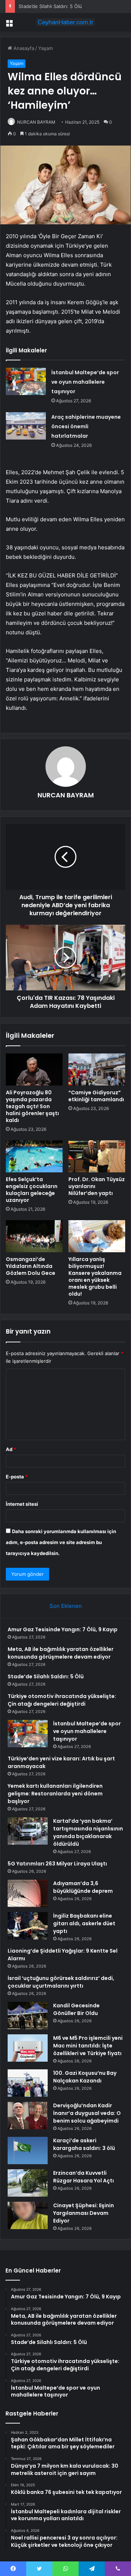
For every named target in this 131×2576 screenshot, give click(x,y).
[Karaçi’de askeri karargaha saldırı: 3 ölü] (28, 2150)
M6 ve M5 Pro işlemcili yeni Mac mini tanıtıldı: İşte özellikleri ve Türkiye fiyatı (88, 2046)
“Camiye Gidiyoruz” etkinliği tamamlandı (96, 1096)
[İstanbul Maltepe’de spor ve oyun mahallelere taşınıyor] (26, 381)
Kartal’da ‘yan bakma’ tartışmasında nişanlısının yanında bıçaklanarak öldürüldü (88, 1832)
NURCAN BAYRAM (36, 122)
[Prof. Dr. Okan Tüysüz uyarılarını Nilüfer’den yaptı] (97, 1156)
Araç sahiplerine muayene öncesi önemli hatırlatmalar (86, 426)
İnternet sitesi (22, 1504)
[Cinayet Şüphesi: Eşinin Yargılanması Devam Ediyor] (28, 2215)
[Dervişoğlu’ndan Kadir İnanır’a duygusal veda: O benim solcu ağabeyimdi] (28, 2115)
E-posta (17, 1477)
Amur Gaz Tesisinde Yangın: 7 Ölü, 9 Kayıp (63, 1629)
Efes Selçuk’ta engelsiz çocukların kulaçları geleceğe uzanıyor (32, 1190)
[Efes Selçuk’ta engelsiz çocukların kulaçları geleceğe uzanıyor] (34, 1156)
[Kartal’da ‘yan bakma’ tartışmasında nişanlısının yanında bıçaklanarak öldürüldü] (28, 1831)
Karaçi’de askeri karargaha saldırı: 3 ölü (84, 2144)
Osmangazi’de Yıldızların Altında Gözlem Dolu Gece (31, 1266)
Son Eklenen (66, 1606)
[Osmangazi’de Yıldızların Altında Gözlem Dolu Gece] (34, 1236)
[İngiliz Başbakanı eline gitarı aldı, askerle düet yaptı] (28, 1926)
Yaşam (45, 48)
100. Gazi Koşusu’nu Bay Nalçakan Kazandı (85, 2077)
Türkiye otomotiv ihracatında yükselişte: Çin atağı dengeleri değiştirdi (62, 1700)
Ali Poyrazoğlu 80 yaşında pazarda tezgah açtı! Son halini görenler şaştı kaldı (32, 1106)
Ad (11, 1449)
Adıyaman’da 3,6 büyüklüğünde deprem (83, 1887)
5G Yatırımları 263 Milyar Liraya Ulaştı (57, 1864)
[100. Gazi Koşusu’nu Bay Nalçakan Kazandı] (28, 2083)
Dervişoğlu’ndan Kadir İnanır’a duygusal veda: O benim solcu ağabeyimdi (87, 2113)
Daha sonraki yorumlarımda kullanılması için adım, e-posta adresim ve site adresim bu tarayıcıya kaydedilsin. (61, 1542)
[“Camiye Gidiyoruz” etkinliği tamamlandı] (97, 1070)
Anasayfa (23, 48)
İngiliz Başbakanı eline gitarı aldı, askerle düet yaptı (84, 1923)
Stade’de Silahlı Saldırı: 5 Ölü (50, 6)
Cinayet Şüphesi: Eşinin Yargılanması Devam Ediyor (84, 2213)
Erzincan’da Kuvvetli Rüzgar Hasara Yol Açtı (84, 2177)
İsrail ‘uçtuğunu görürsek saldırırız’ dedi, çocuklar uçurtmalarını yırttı (61, 1982)
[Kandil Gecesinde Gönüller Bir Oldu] (28, 2016)
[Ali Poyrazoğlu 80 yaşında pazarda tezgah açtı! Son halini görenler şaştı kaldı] (34, 1070)
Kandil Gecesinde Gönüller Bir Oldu (76, 2009)
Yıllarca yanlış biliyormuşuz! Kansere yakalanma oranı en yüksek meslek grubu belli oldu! (95, 1277)
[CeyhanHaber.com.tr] (65, 22)
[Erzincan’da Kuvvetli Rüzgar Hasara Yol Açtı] (28, 2183)
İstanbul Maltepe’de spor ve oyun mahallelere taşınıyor (85, 382)
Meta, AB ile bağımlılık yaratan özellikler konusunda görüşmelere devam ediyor (61, 1653)
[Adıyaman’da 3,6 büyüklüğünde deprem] (28, 1893)
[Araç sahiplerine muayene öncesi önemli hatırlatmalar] (26, 426)
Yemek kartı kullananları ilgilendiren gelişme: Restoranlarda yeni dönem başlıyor (55, 1794)
